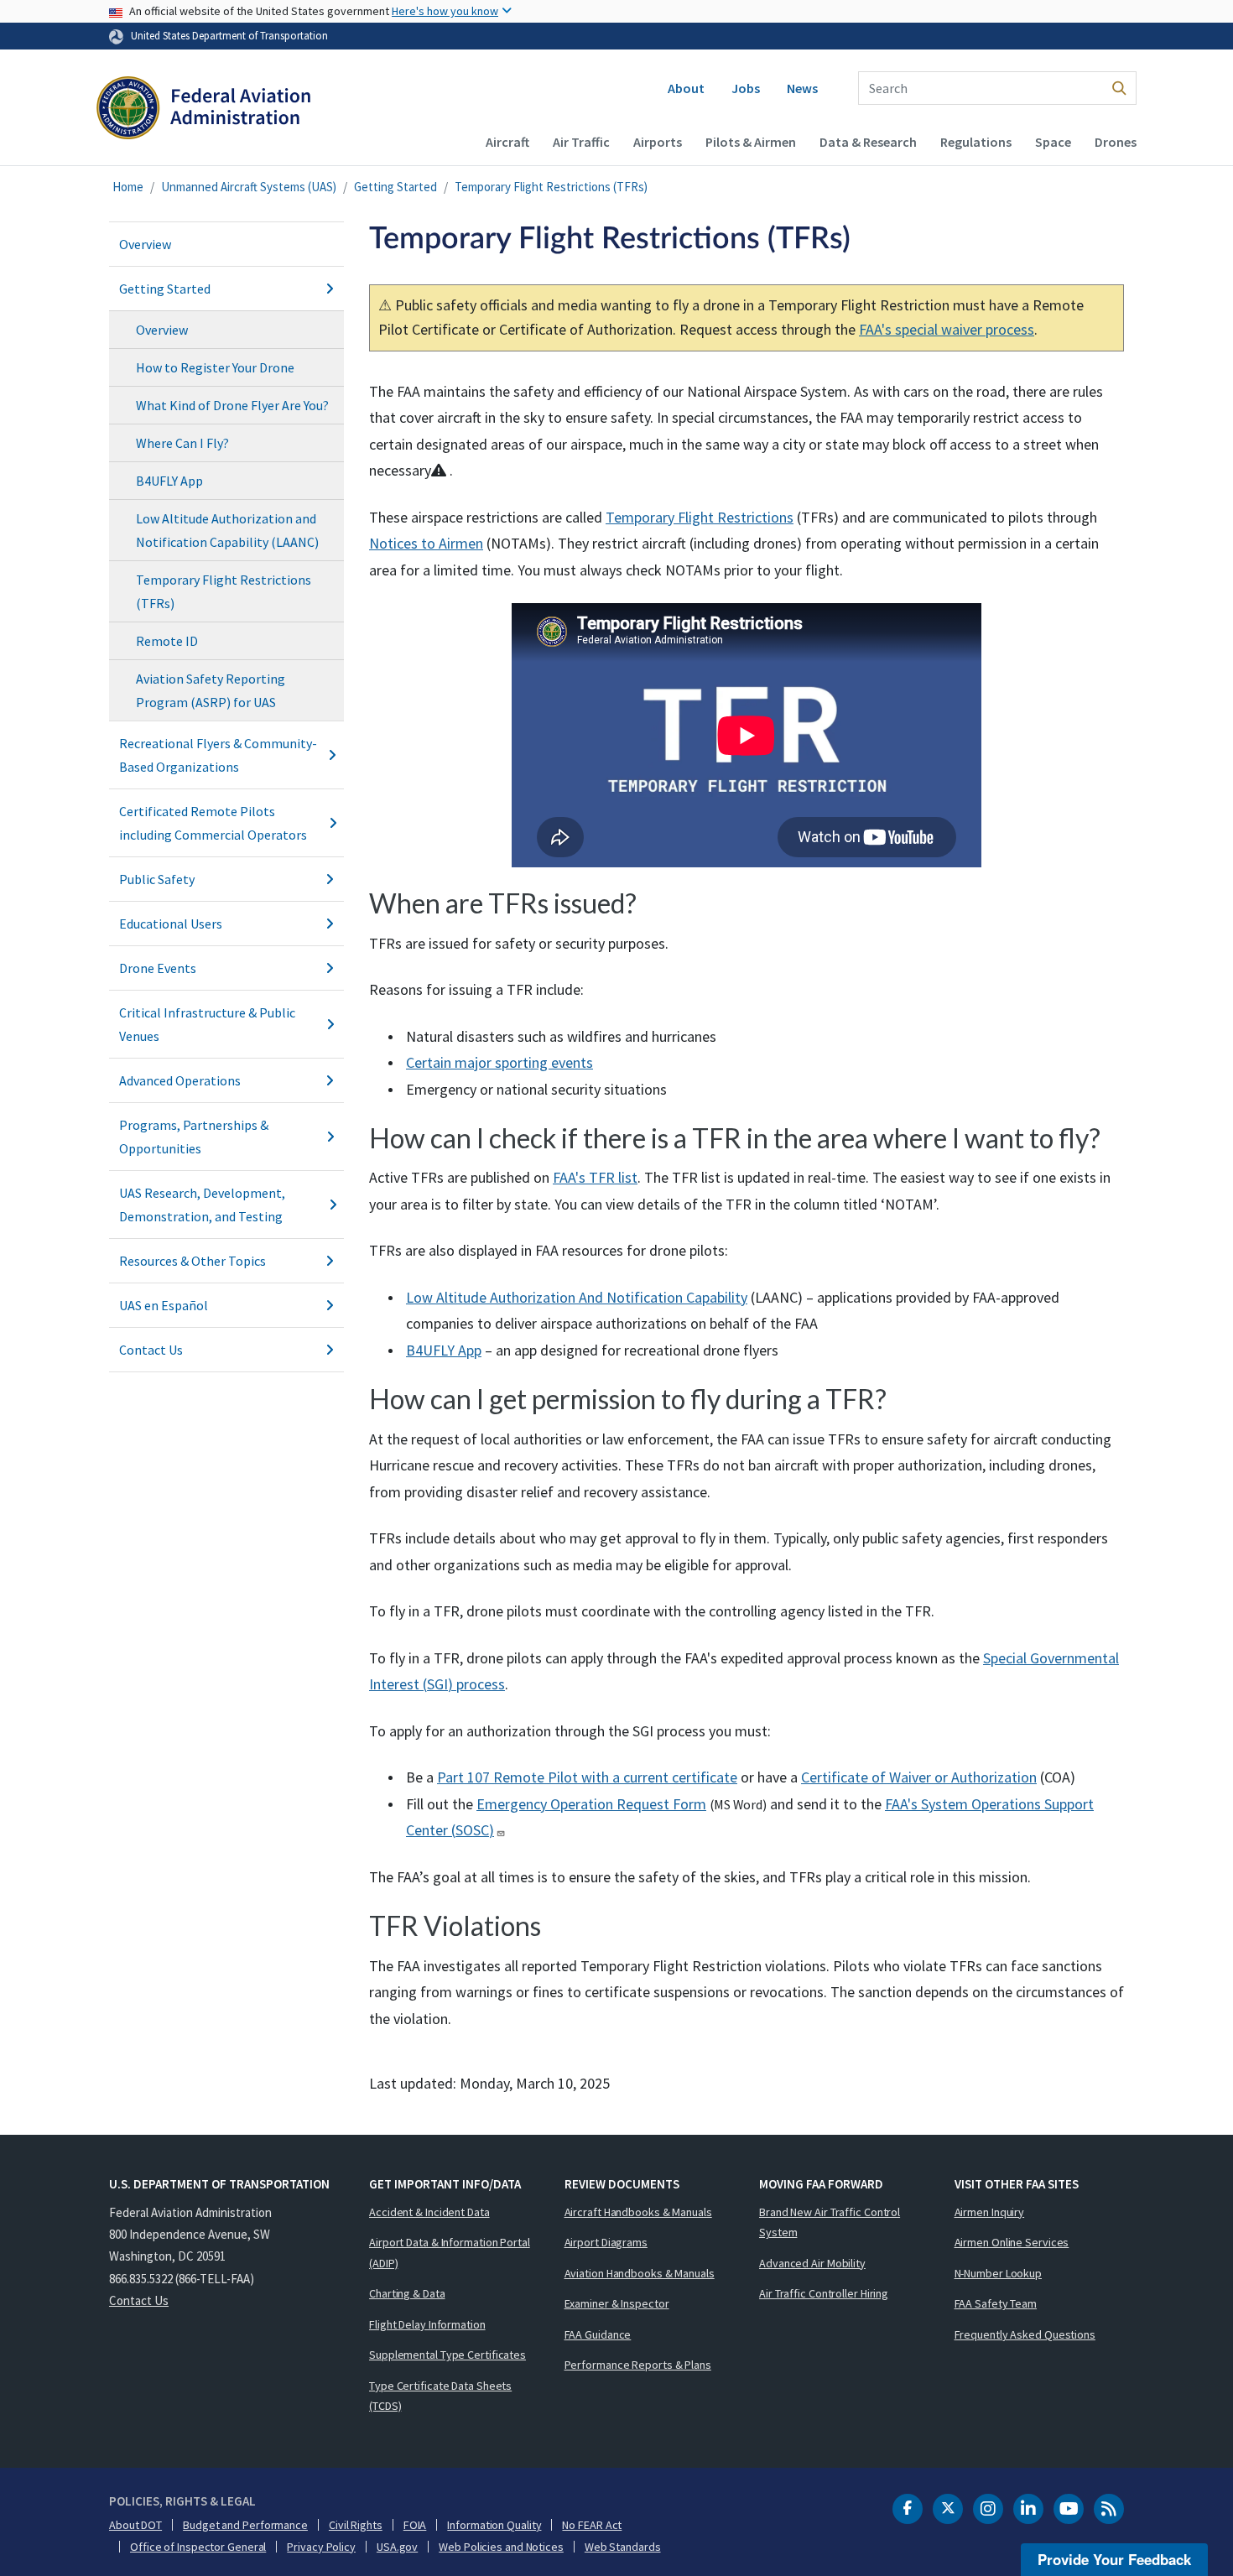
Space (1053, 142)
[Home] (203, 114)
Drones (1116, 142)
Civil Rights (356, 2525)
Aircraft (507, 142)
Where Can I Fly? (182, 443)
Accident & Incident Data (429, 2212)
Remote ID (167, 641)
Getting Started (395, 187)
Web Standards (623, 2547)
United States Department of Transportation (229, 35)
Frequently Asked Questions (1025, 2334)
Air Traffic (581, 142)
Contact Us (151, 1350)
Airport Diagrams (606, 2242)
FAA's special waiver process (947, 329)
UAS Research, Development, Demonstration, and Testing (202, 1205)
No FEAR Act (592, 2525)
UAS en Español (164, 1305)
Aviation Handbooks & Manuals (640, 2273)
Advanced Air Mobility (812, 2263)
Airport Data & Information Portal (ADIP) (450, 2253)
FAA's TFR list (595, 1177)
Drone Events (158, 968)
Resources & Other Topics (192, 1261)
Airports (658, 142)
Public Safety (157, 879)
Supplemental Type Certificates (447, 2355)
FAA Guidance (598, 2334)
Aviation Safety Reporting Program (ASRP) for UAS (211, 690)
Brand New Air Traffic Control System (830, 2222)
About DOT (135, 2525)
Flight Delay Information (427, 2324)
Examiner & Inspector (617, 2303)
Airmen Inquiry (990, 2212)
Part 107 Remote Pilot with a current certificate (587, 1777)
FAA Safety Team (996, 2303)
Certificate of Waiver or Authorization (919, 1777)
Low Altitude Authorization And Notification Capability (577, 1297)
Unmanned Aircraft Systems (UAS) (249, 187)
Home (128, 187)
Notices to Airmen (426, 543)
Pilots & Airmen (751, 142)
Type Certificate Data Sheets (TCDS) (440, 2396)
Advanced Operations (180, 1080)
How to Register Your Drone (215, 367)
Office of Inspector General (198, 2547)
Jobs (746, 88)
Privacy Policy (321, 2547)
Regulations (976, 142)
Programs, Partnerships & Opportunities (194, 1137)
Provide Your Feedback (1114, 2559)
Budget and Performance (245, 2525)
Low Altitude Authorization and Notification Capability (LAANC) (227, 530)
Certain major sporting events (499, 1062)
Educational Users (171, 924)
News (802, 88)
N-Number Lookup (999, 2273)
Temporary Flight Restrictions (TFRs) (551, 187)
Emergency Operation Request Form (591, 1804)
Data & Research (868, 142)
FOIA (415, 2525)
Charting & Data (407, 2293)
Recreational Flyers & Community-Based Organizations (218, 755)
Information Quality (494, 2525)
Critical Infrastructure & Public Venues (207, 1024)
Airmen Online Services (1012, 2242)
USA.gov (397, 2547)
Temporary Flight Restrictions (700, 517)
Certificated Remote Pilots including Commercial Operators (213, 823)
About (686, 88)
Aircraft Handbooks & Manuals (638, 2212)
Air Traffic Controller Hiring (824, 2293)
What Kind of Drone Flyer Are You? (232, 405)
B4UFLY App (169, 481)
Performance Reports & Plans (638, 2365)
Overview (145, 244)
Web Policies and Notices (501, 2547)
